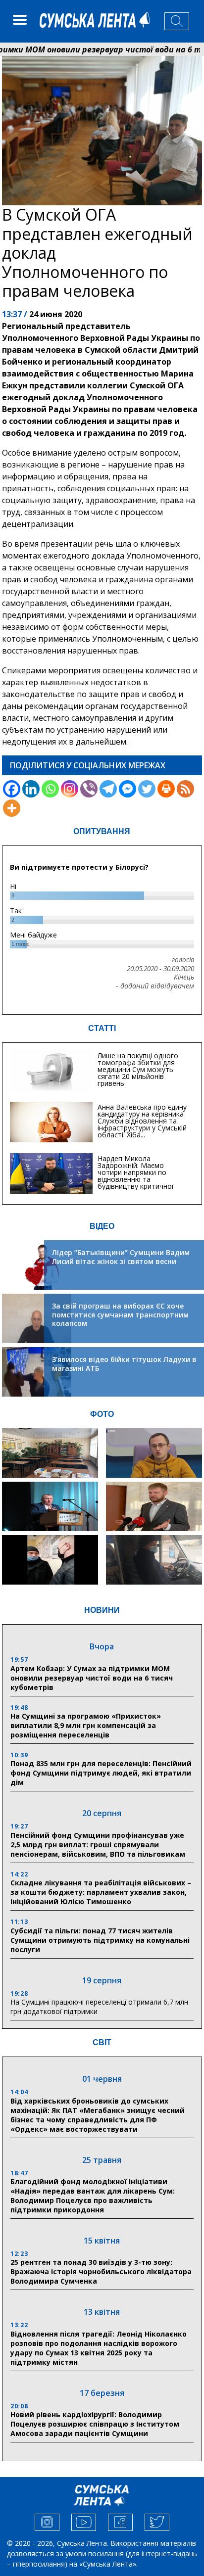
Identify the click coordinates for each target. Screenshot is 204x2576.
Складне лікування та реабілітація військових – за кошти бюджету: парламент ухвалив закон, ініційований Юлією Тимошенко (101, 1892)
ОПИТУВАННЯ (102, 831)
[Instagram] (70, 789)
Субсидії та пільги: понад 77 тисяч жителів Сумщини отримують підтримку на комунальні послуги (100, 1940)
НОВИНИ (102, 1610)
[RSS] (185, 789)
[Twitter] (147, 789)
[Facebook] (12, 789)
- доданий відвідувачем (155, 986)
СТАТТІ (102, 1028)
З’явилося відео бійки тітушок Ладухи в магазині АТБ (124, 1364)
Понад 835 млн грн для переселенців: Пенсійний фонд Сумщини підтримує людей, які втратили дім (101, 1773)
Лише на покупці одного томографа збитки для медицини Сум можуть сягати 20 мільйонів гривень (138, 1069)
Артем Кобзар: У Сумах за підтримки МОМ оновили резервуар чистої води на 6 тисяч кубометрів (92, 1678)
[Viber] (89, 789)
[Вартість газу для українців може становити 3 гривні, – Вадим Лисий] (154, 1506)
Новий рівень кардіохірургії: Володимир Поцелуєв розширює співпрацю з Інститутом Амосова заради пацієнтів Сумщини (95, 2424)
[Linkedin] (31, 789)
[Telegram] (108, 789)
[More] (12, 808)
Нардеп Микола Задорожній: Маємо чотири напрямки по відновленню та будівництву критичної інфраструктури (136, 1176)
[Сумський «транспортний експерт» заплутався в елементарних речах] (154, 1453)
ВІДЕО (102, 1226)
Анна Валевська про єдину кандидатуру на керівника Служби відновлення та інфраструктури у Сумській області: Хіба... (142, 1121)
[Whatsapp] (50, 789)
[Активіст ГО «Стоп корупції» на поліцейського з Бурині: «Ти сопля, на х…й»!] (50, 1560)
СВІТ (102, 2042)
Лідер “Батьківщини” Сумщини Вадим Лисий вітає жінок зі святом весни (121, 1257)
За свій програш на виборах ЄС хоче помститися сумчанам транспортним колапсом (120, 1314)
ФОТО (102, 1414)
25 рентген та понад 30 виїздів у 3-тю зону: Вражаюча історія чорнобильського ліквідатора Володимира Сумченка (101, 2272)
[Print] (166, 789)
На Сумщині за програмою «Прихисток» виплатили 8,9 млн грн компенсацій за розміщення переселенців (86, 1725)
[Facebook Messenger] (127, 789)
